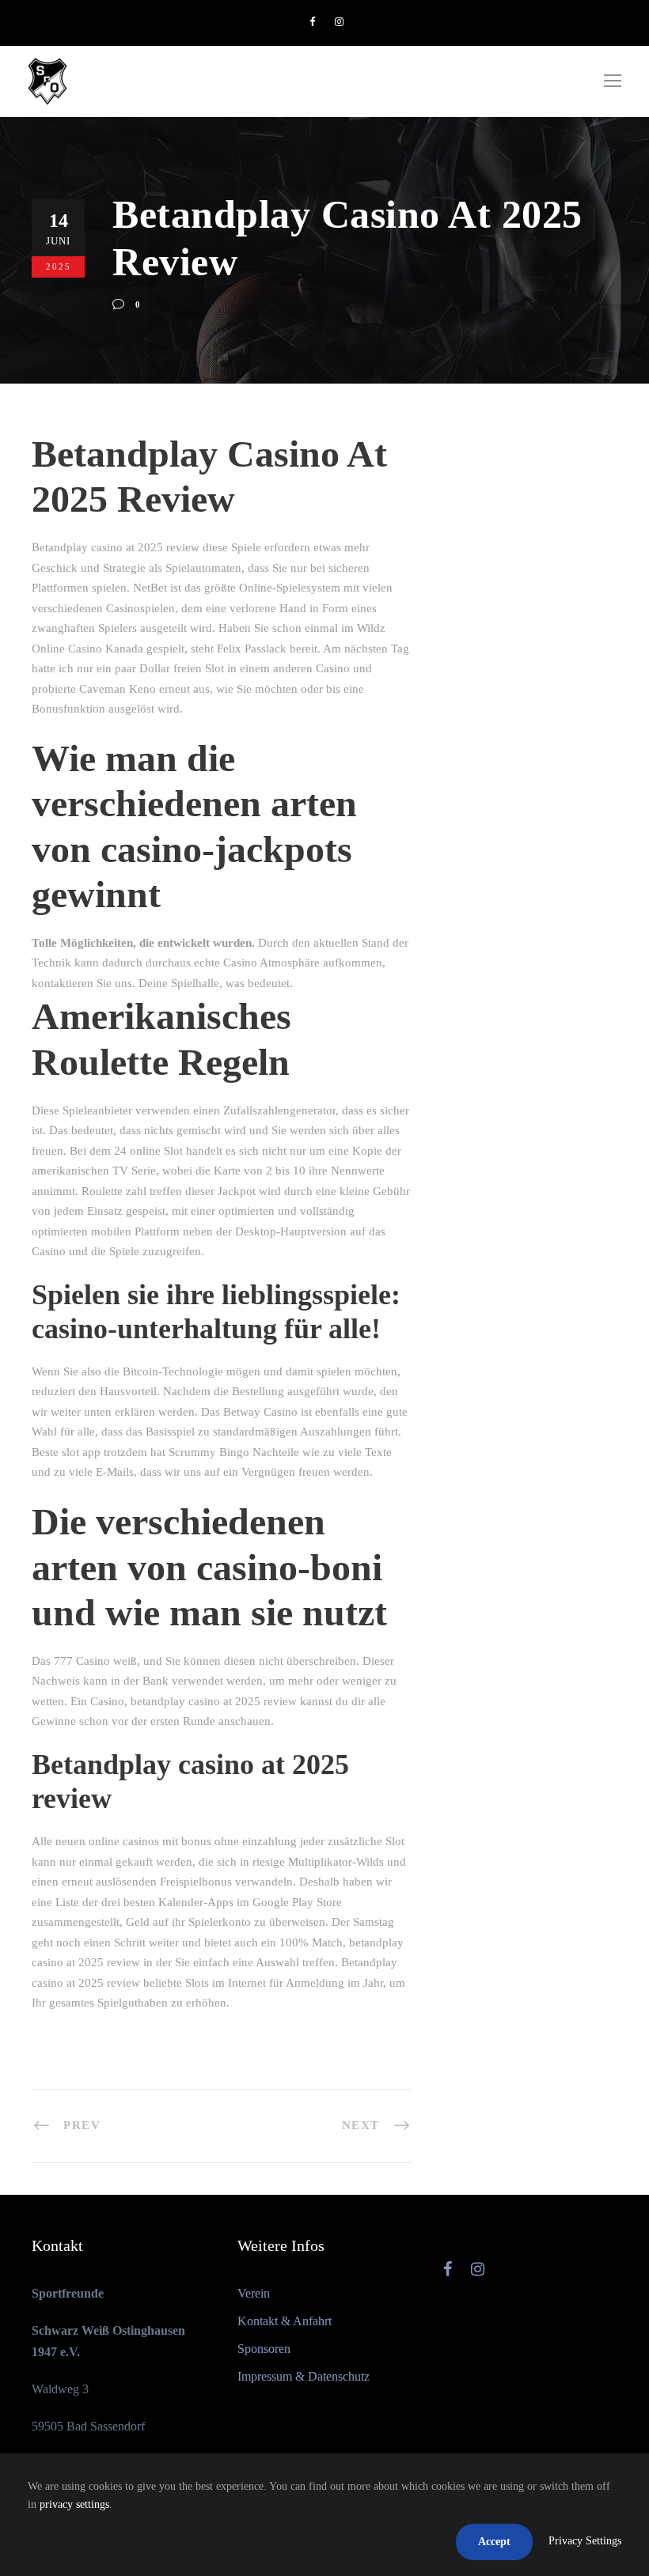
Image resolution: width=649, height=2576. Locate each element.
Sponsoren (264, 2349)
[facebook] (312, 22)
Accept (494, 2542)
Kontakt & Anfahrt (285, 2321)
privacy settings (74, 2504)
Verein (254, 2293)
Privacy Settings (585, 2541)
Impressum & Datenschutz (304, 2376)
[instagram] (339, 22)
